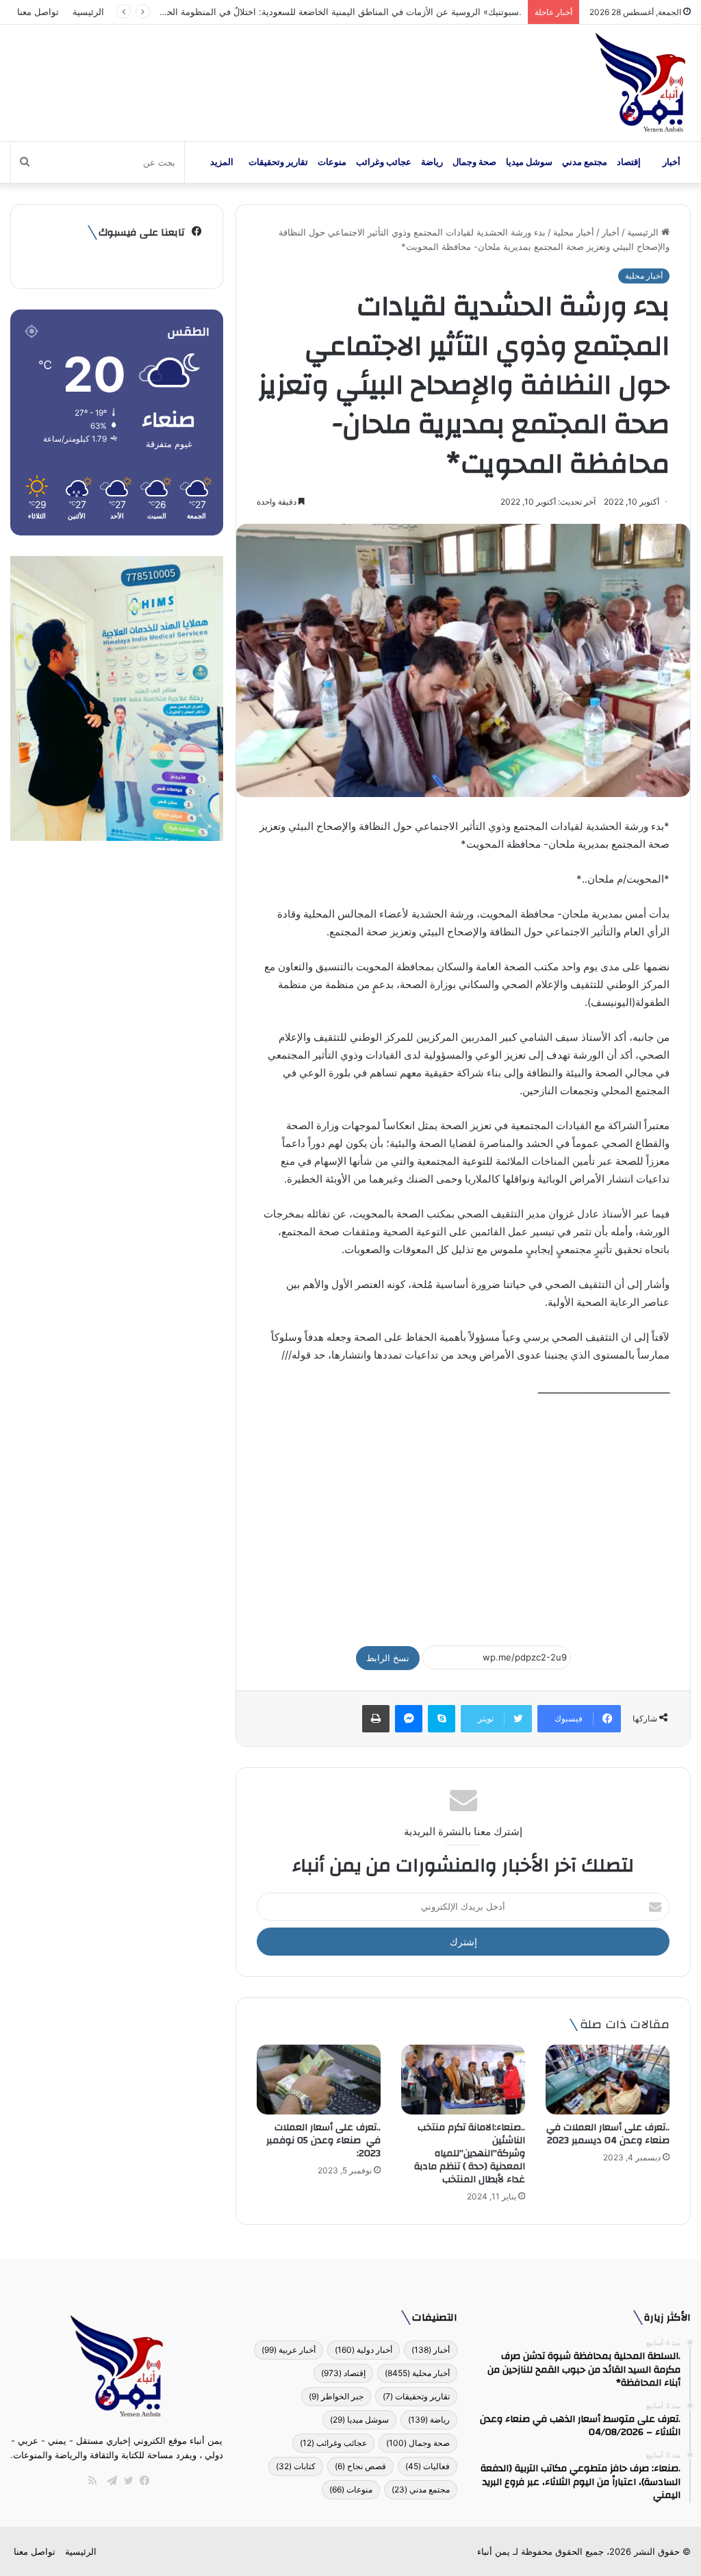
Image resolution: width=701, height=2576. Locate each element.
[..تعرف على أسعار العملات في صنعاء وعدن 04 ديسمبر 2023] (608, 2080)
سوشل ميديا (529, 162)
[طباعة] (376, 1719)
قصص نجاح (360, 2466)
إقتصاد (629, 162)
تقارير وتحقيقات (278, 162)
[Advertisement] (463, 1515)
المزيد (222, 162)
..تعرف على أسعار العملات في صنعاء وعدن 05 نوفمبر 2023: (323, 2141)
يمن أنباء (494, 2551)
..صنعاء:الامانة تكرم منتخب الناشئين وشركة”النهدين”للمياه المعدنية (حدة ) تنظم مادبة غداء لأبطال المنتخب (470, 2154)
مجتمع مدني (585, 162)
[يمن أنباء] (640, 83)
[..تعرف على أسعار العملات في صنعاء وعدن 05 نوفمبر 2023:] (319, 2080)
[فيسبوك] (142, 2481)
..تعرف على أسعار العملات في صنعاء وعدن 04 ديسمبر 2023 (608, 2134)
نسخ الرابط (388, 1658)
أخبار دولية (364, 2350)
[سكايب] (442, 1719)
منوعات (332, 162)
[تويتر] (125, 2481)
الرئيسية (88, 12)
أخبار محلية (574, 232)
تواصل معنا (38, 12)
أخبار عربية (289, 2350)
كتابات (296, 2466)
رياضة (432, 162)
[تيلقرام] (109, 2481)
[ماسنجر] (409, 1719)
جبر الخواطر (336, 2396)
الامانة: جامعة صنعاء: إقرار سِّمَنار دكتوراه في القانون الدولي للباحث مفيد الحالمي (368, 12)
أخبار (672, 162)
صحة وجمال (474, 162)
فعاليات (428, 2466)
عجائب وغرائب (384, 162)
